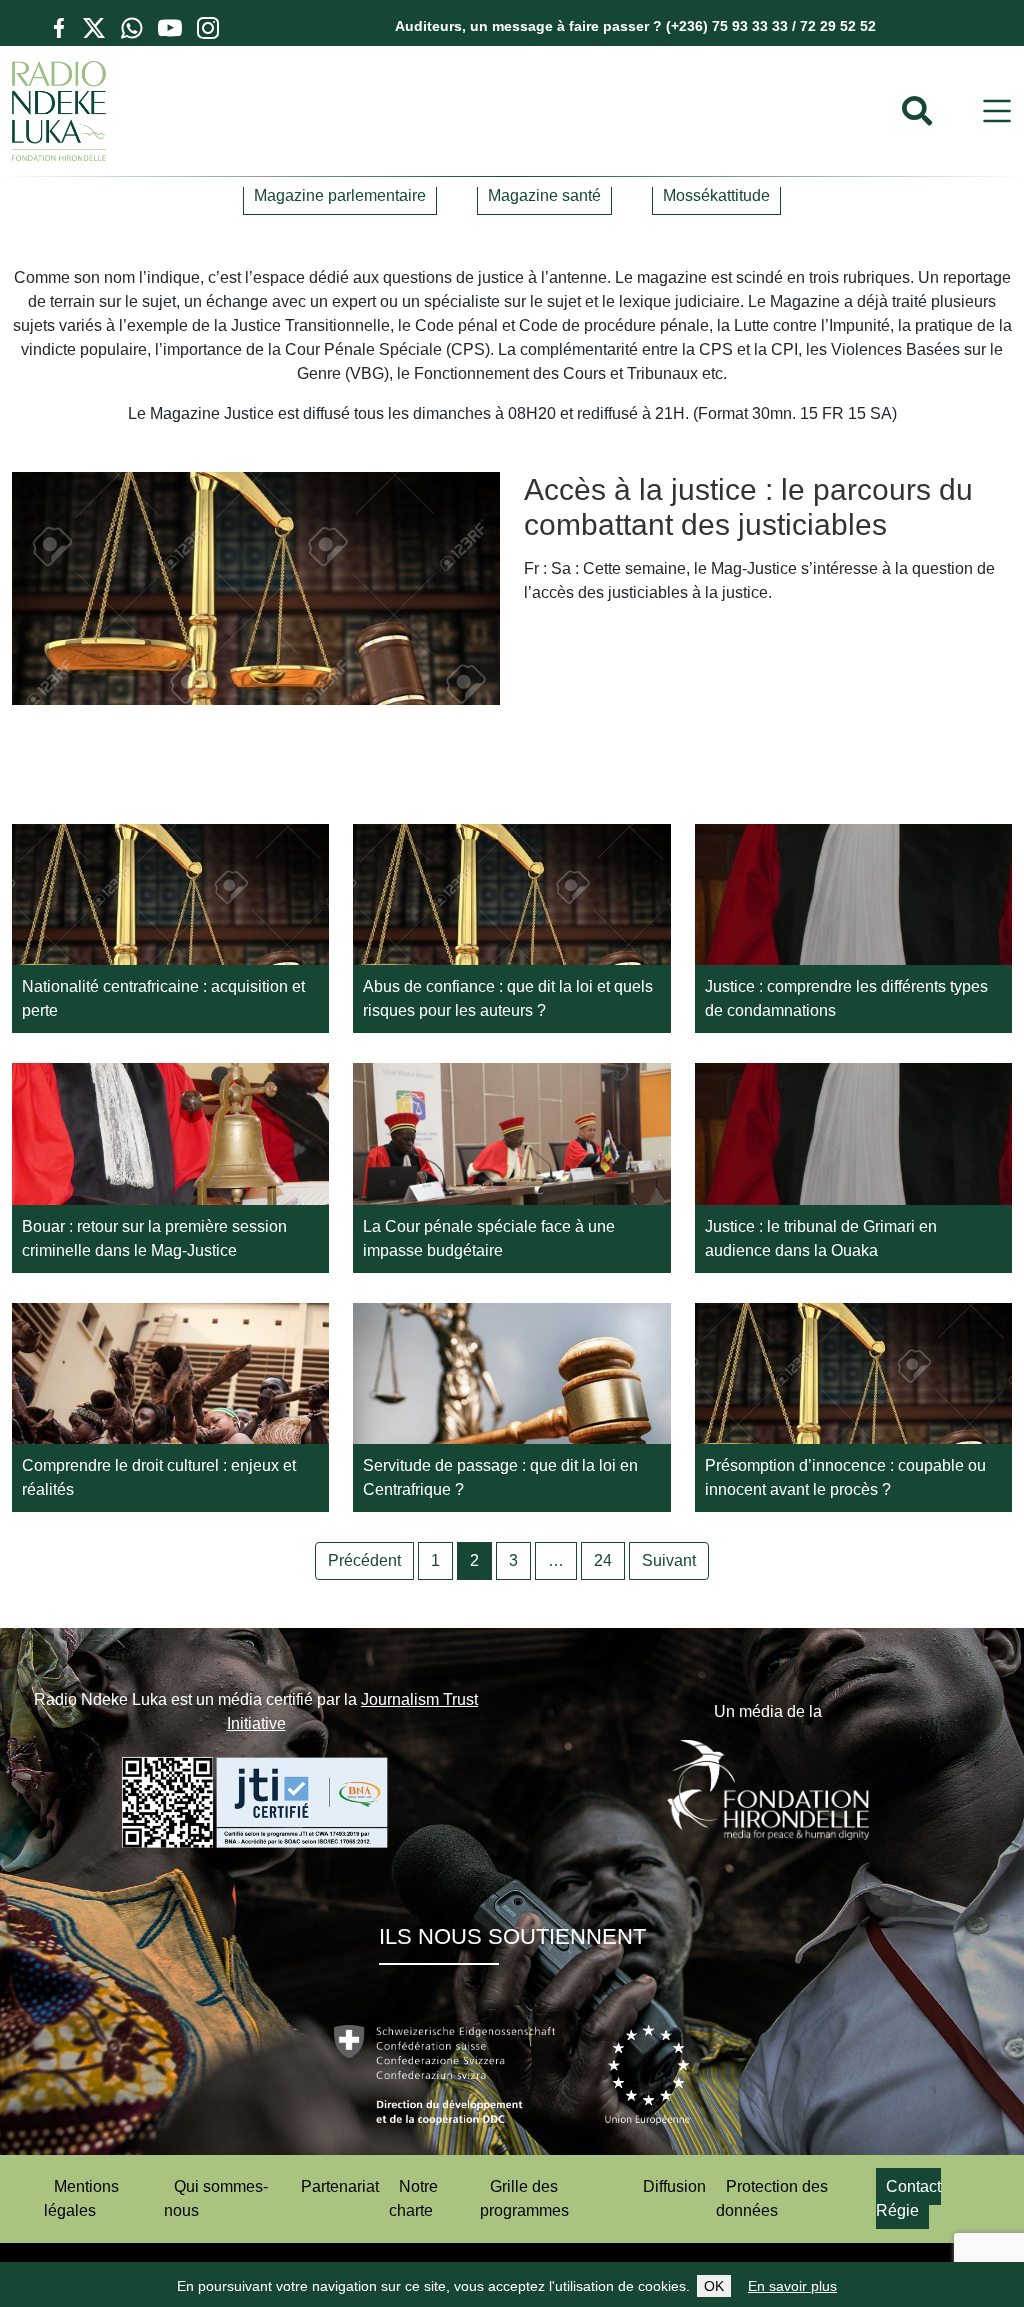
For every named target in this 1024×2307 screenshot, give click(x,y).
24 (603, 1560)
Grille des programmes (524, 2198)
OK (714, 2286)
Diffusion (674, 2186)
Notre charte (413, 2198)
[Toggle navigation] (997, 111)
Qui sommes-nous (216, 2198)
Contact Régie (908, 2198)
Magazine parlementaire (340, 195)
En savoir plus (792, 2286)
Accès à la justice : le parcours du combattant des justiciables (748, 507)
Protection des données (772, 2198)
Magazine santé (544, 195)
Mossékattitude (716, 195)
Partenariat (340, 2186)
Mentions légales (81, 2198)
